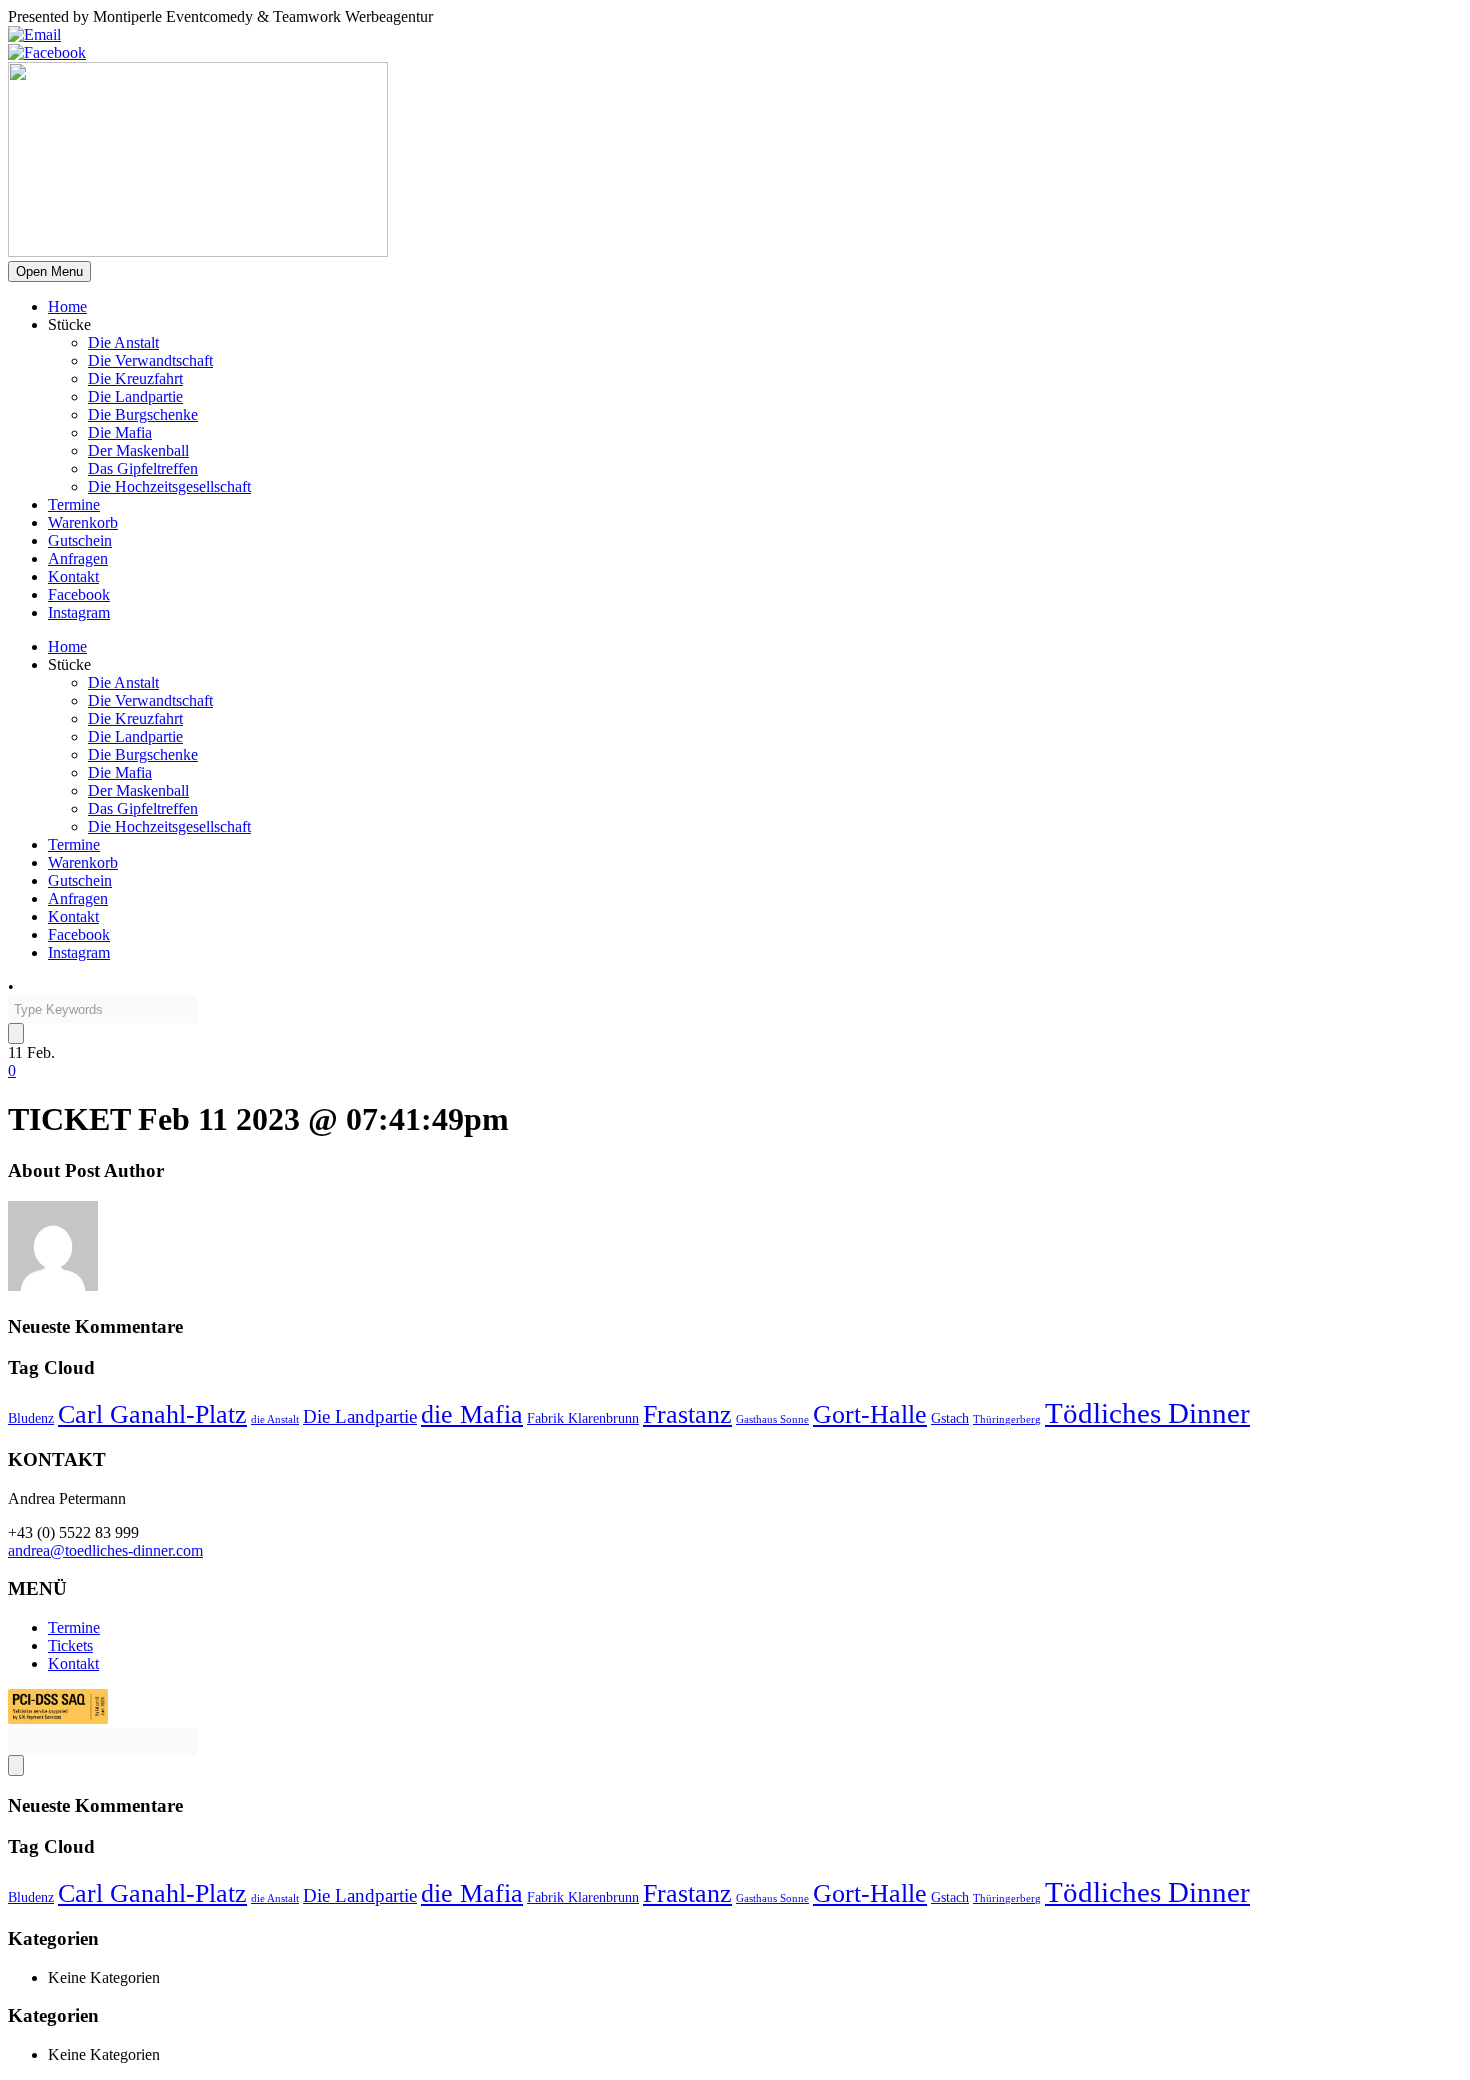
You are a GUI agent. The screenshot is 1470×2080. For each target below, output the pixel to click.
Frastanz (687, 1414)
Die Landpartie (135, 396)
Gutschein (80, 540)
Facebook (79, 594)
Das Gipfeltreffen (143, 468)
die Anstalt (275, 1419)
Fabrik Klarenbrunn (583, 1418)
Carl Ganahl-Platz (152, 1414)
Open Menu (49, 271)
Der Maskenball (138, 450)
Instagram (79, 612)
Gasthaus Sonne (772, 1419)
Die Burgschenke (143, 414)
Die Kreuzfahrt (135, 378)
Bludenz (31, 1418)
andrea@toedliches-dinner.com (105, 1550)
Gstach (950, 1418)
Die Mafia (120, 432)
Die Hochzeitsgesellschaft (169, 486)
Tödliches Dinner (1147, 1413)
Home (67, 306)
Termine (74, 504)
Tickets (70, 1645)
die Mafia (472, 1414)
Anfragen (78, 558)
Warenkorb (83, 522)
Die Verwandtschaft (150, 360)
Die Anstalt (123, 342)
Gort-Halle (870, 1414)
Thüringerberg (1007, 1419)
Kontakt (73, 576)
